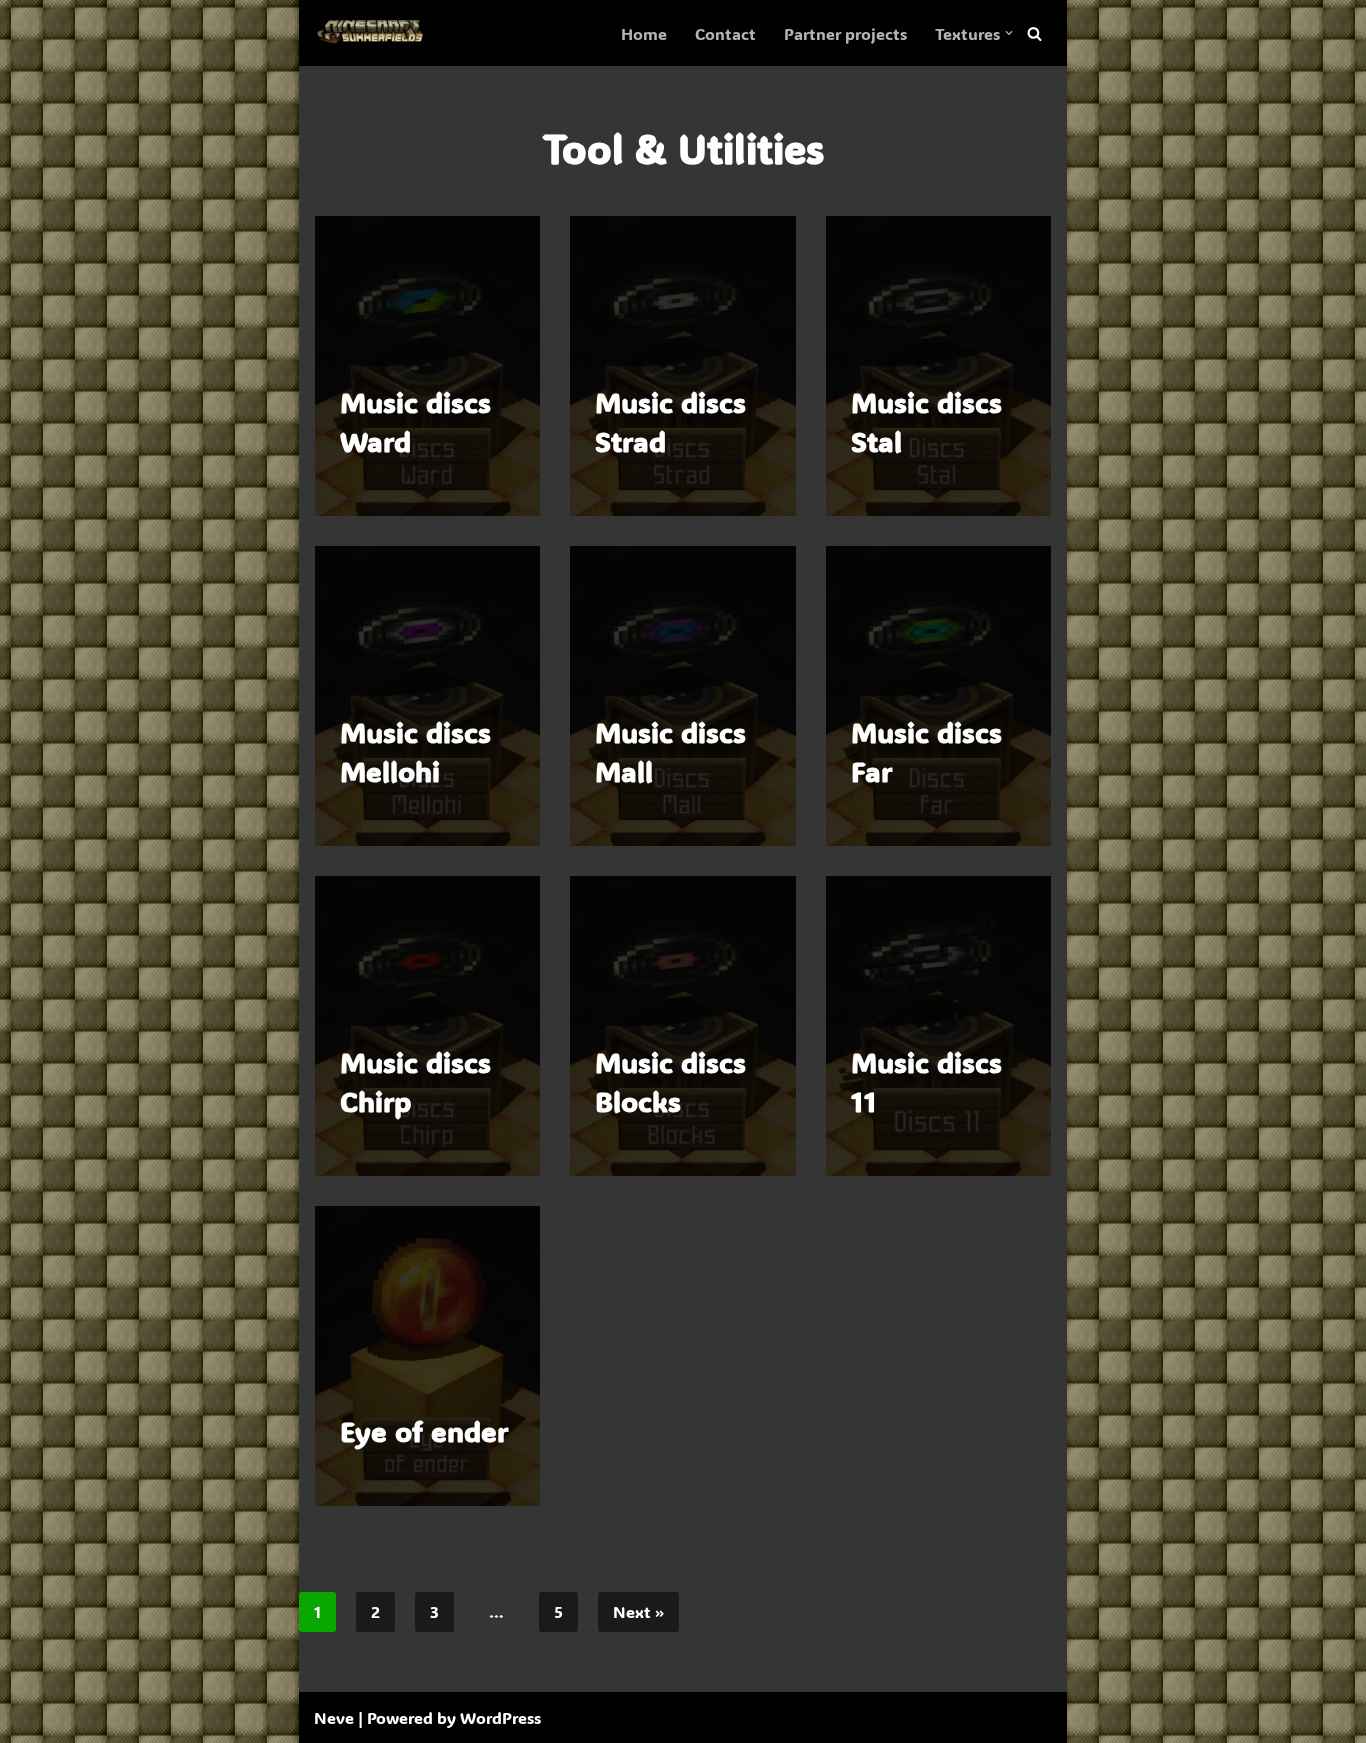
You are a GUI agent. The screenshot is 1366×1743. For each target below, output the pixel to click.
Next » (638, 1611)
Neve (334, 1717)
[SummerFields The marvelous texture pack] (374, 33)
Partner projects (845, 33)
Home (644, 33)
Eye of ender (424, 1431)
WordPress (500, 1717)
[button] (1009, 33)
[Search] (1034, 33)
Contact (725, 33)
